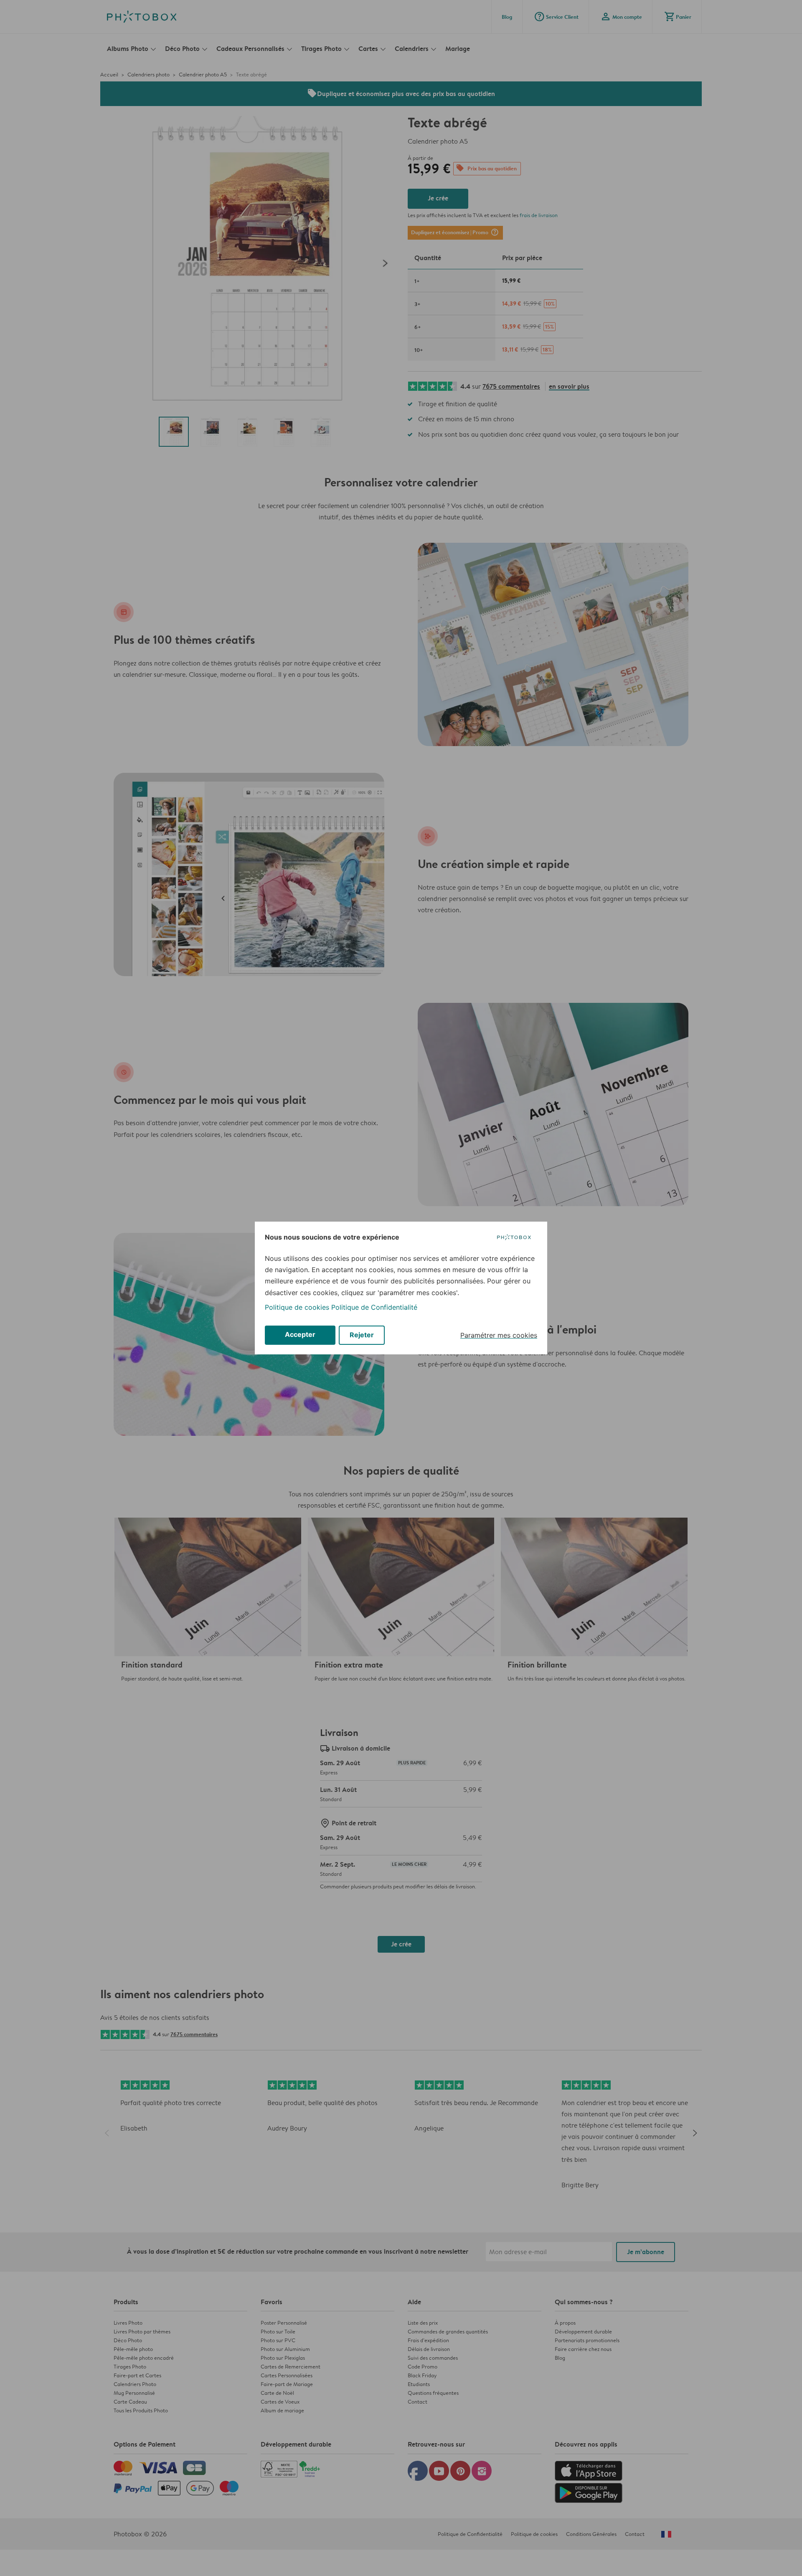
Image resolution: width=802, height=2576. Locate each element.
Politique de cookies (297, 1307)
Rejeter (362, 1335)
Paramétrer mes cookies (499, 1335)
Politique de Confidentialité (374, 1307)
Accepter (300, 1334)
